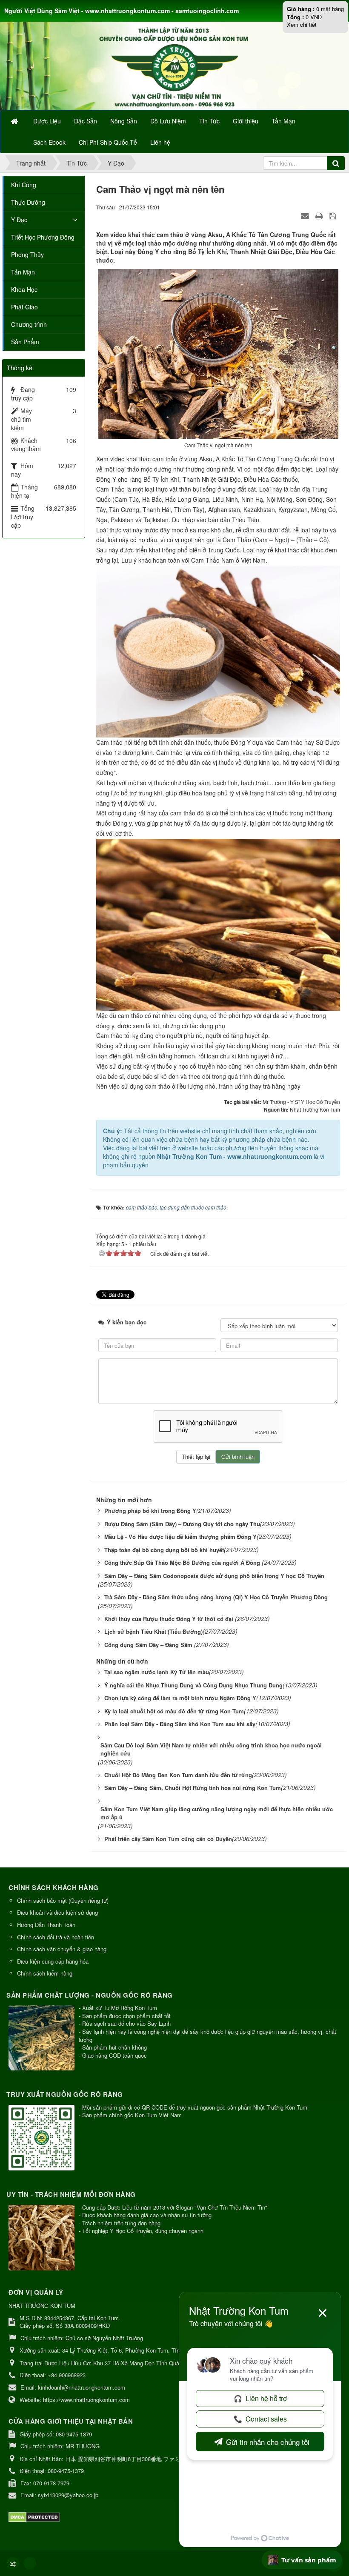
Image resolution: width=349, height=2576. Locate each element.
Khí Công (24, 185)
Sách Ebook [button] (49, 142)
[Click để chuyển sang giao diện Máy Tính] (30, 2563)
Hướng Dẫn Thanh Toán (46, 1925)
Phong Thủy (27, 254)
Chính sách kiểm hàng (45, 1973)
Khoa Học (24, 289)
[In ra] (320, 215)
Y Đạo (19, 220)
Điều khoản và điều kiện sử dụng (57, 1912)
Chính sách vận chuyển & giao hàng (62, 1949)
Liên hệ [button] (160, 142)
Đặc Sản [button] (86, 121)
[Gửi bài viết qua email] (306, 215)
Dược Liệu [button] (47, 121)
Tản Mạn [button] (283, 121)
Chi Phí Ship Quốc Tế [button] (108, 142)
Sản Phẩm (25, 342)
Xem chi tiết (302, 24)
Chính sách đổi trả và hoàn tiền (56, 1937)
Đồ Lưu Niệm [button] (168, 121)
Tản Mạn (23, 272)
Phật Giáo (24, 307)
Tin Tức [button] (209, 121)
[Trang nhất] (15, 121)
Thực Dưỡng (28, 202)
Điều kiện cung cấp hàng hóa (53, 1961)
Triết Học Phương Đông (43, 237)
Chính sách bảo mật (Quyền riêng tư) (63, 1900)
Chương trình (29, 324)
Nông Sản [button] (124, 121)
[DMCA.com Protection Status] (35, 2516)
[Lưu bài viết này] (333, 215)
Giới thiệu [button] (246, 121)
